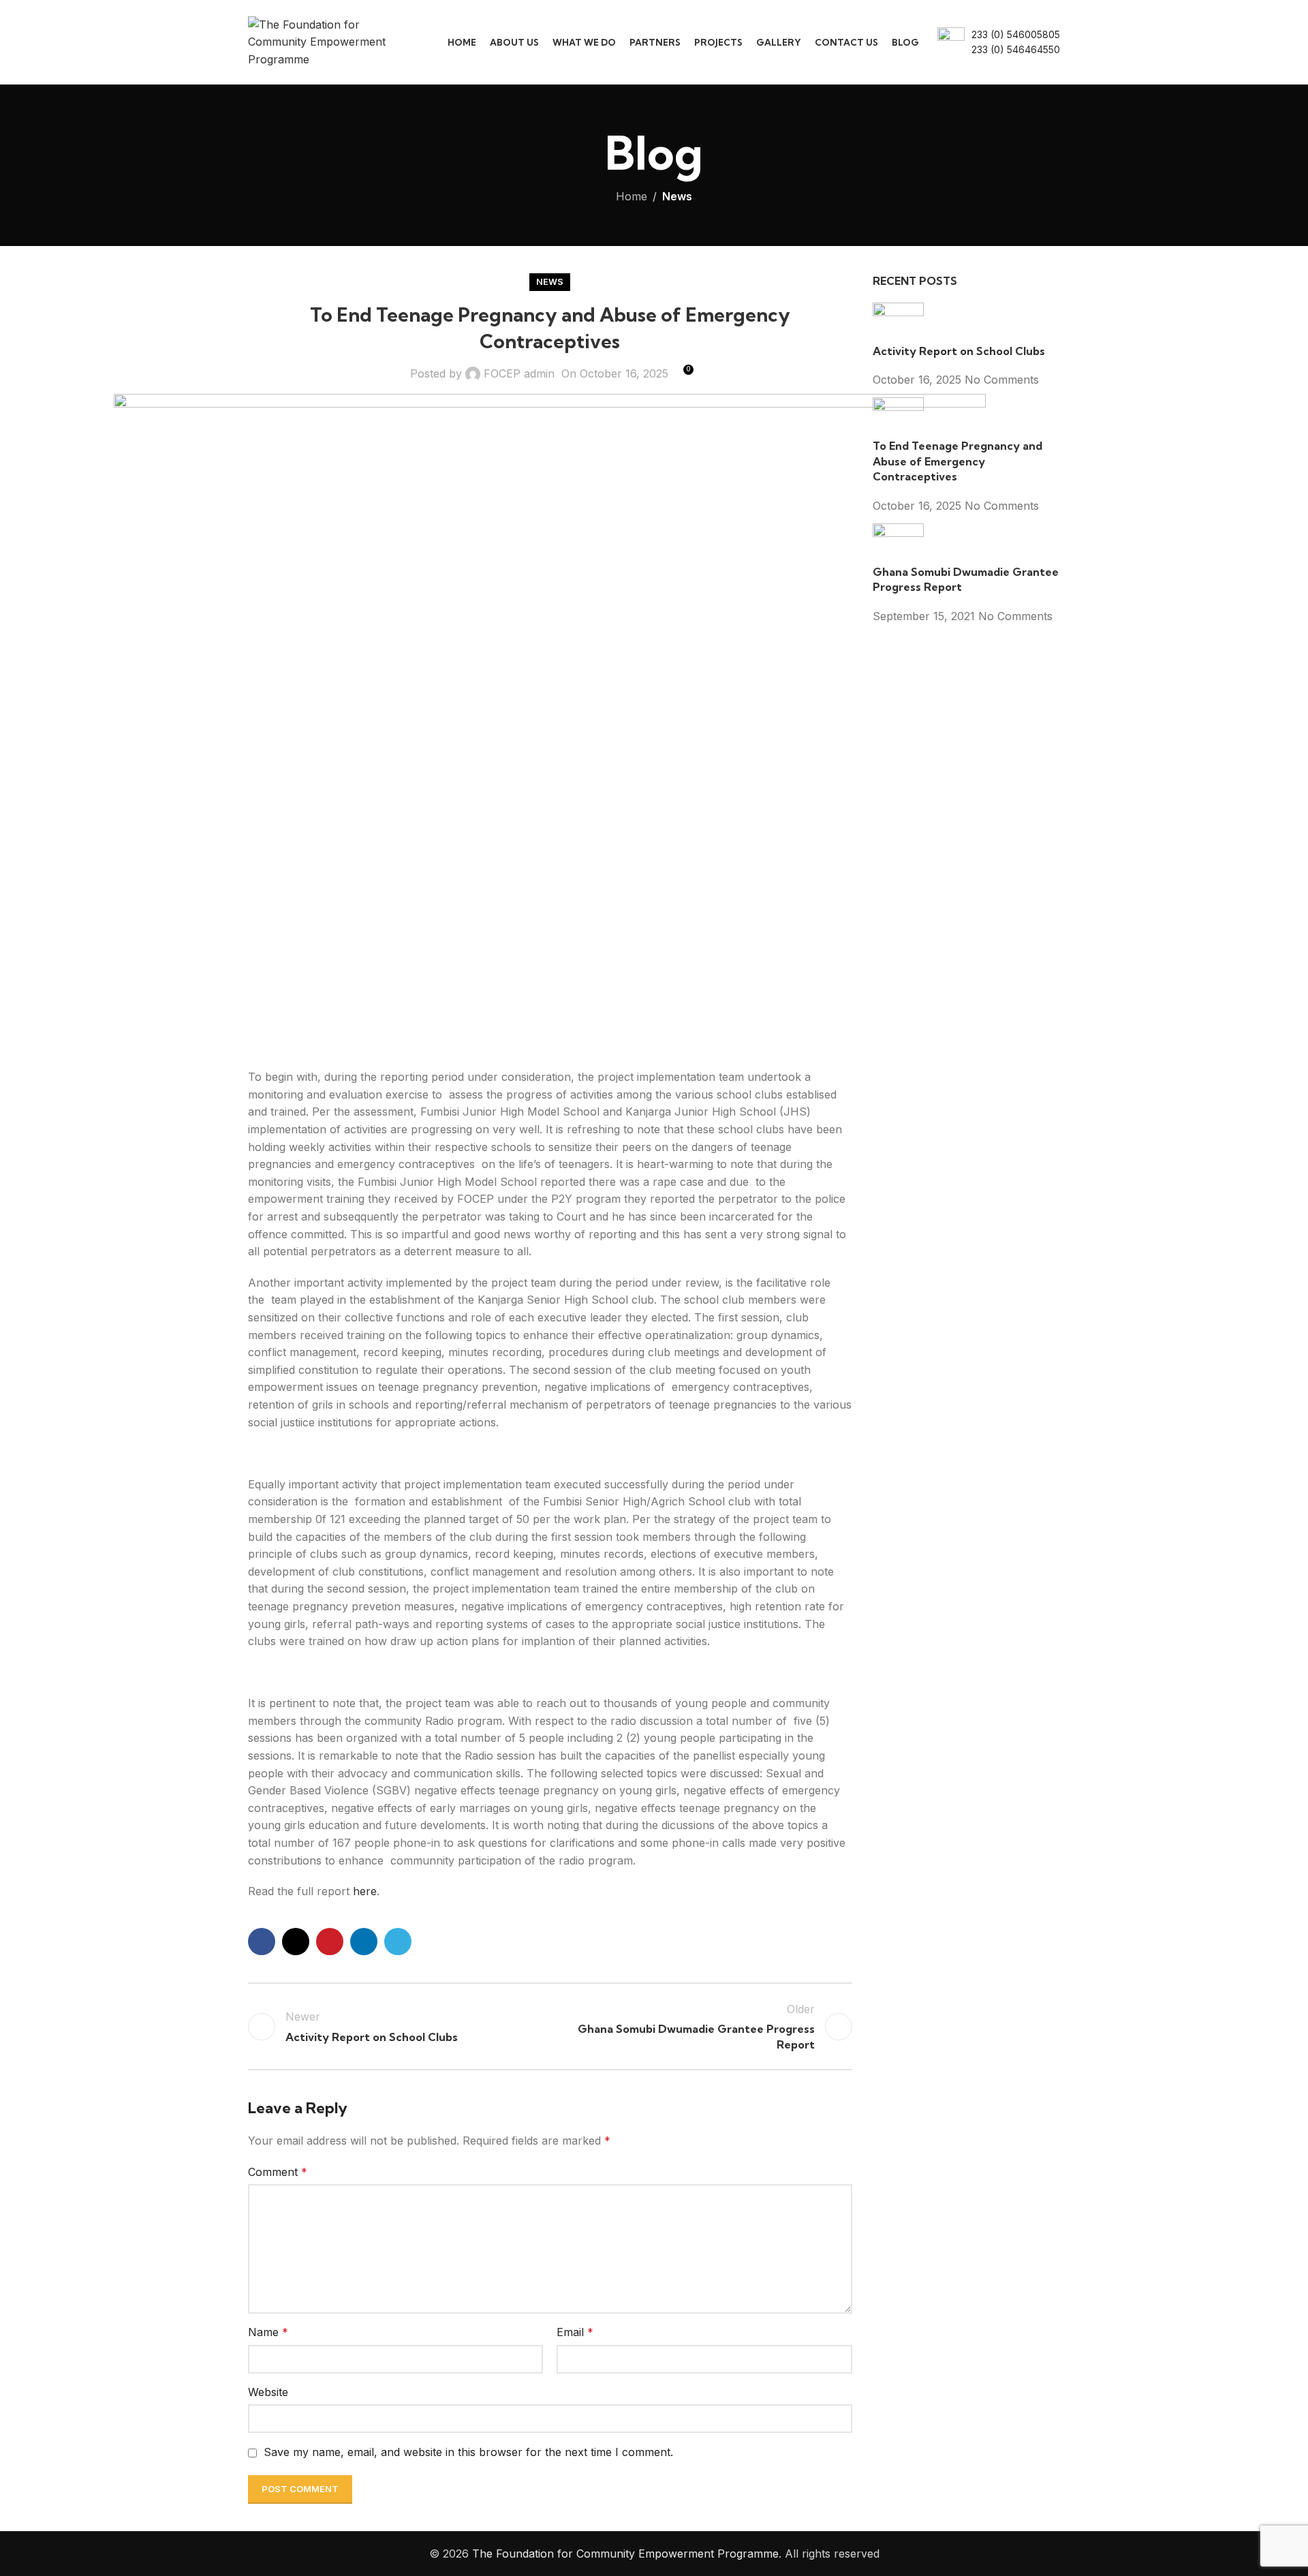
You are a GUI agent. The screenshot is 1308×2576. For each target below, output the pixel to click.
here (365, 1891)
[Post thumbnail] (898, 322)
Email (575, 2332)
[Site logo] (328, 41)
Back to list (550, 2027)
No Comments (1002, 380)
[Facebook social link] (262, 1942)
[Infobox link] (999, 43)
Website (268, 2392)
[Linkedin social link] (364, 1942)
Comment (278, 2172)
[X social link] (296, 1942)
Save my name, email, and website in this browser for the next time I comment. (468, 2452)
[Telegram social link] (398, 1942)
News (677, 196)
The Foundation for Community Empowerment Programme (625, 2554)
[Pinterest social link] (330, 1942)
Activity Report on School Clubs (959, 351)
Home (632, 196)
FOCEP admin (519, 373)
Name (268, 2332)
